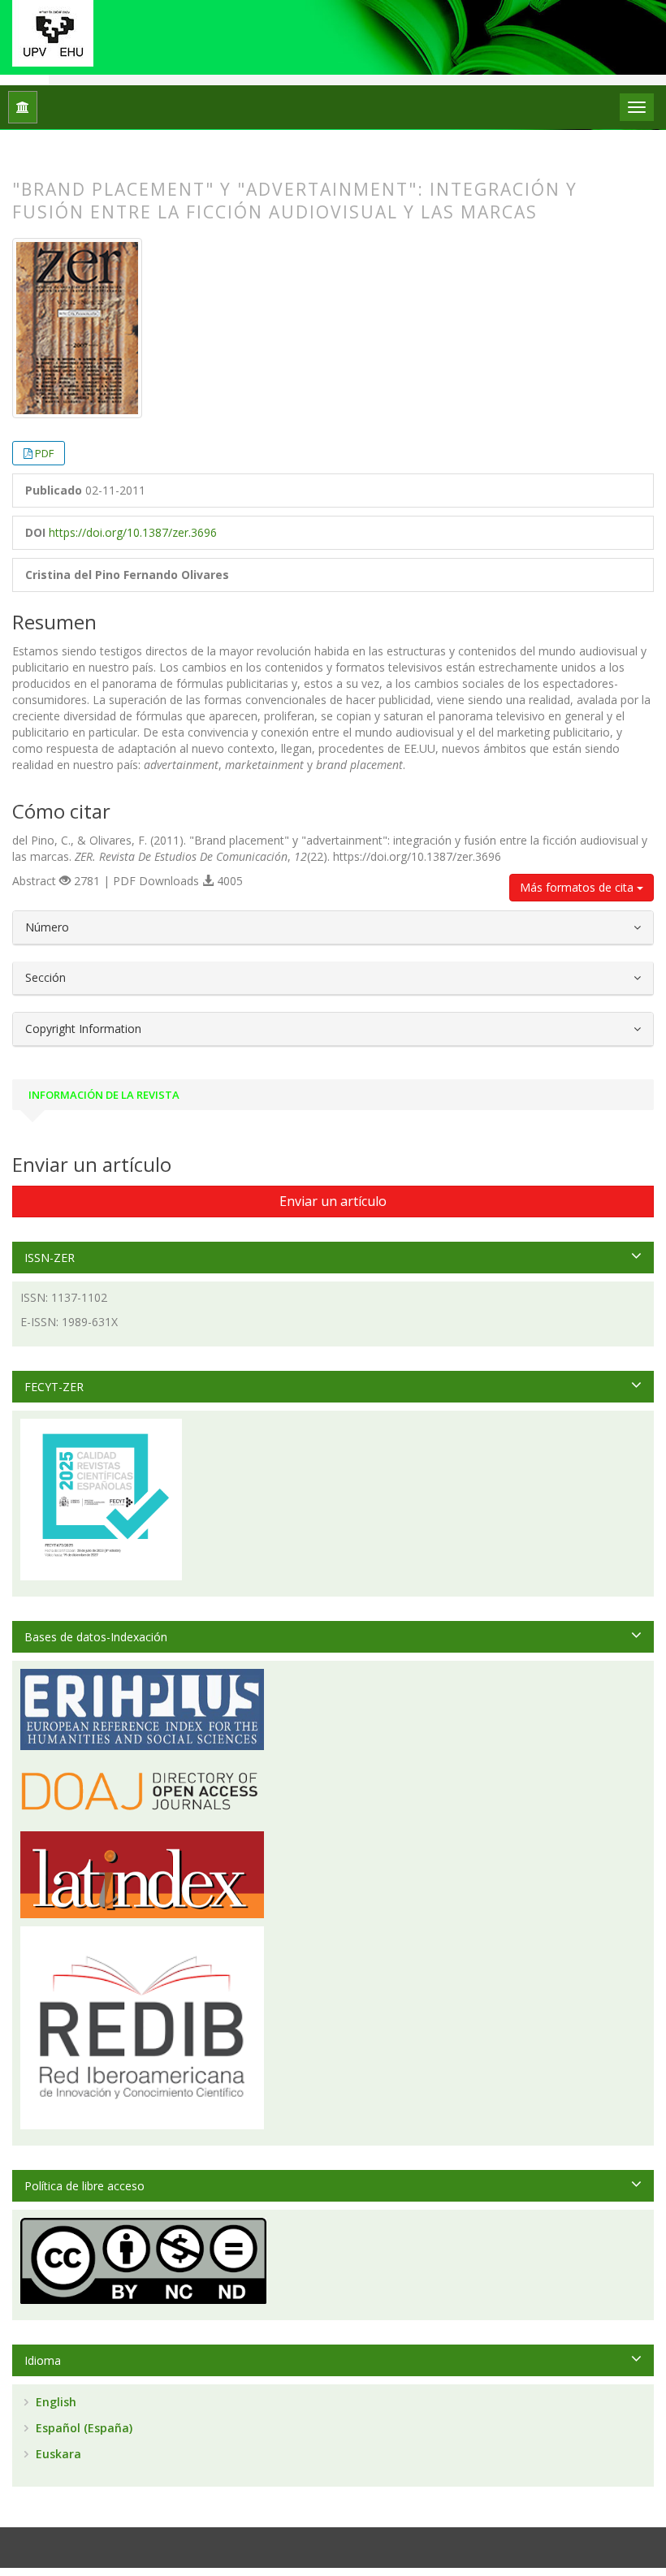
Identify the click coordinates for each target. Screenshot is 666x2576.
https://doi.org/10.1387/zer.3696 (133, 532)
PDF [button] (44, 453)
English (54, 2402)
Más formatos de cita (578, 887)
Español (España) (82, 2428)
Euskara (57, 2454)
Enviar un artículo (333, 1201)
